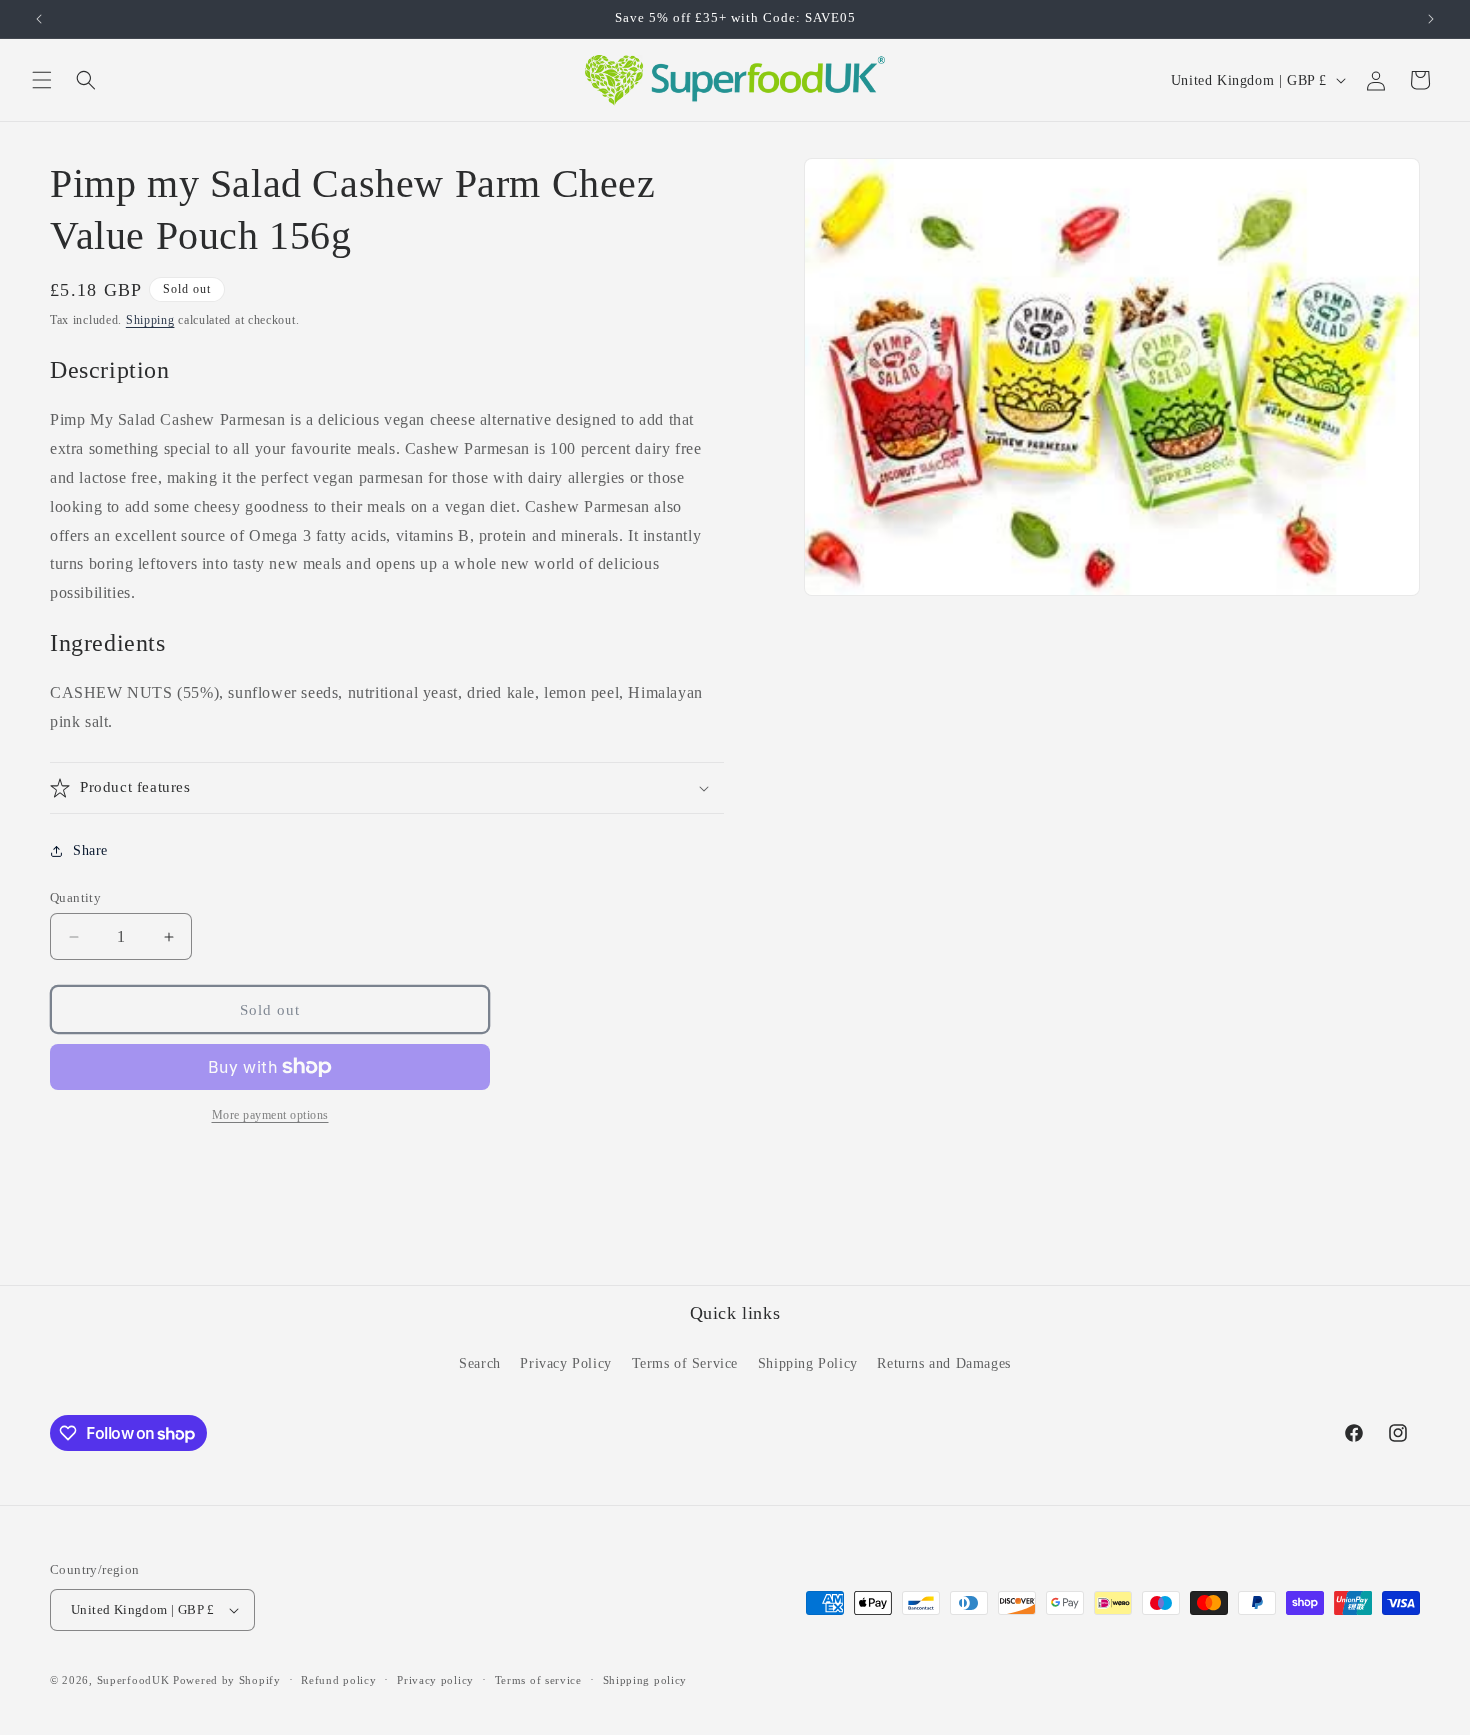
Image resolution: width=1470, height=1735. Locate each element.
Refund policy (338, 1680)
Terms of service (538, 1680)
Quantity (75, 897)
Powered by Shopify (227, 1680)
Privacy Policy (565, 1363)
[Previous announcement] (39, 19)
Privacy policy (435, 1680)
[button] (42, 80)
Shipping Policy (808, 1363)
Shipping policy (645, 1680)
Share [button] (90, 850)
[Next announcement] (1431, 19)
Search (480, 1363)
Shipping (150, 320)
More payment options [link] (270, 1115)
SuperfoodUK (133, 1680)
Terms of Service (685, 1363)
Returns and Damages (943, 1363)
